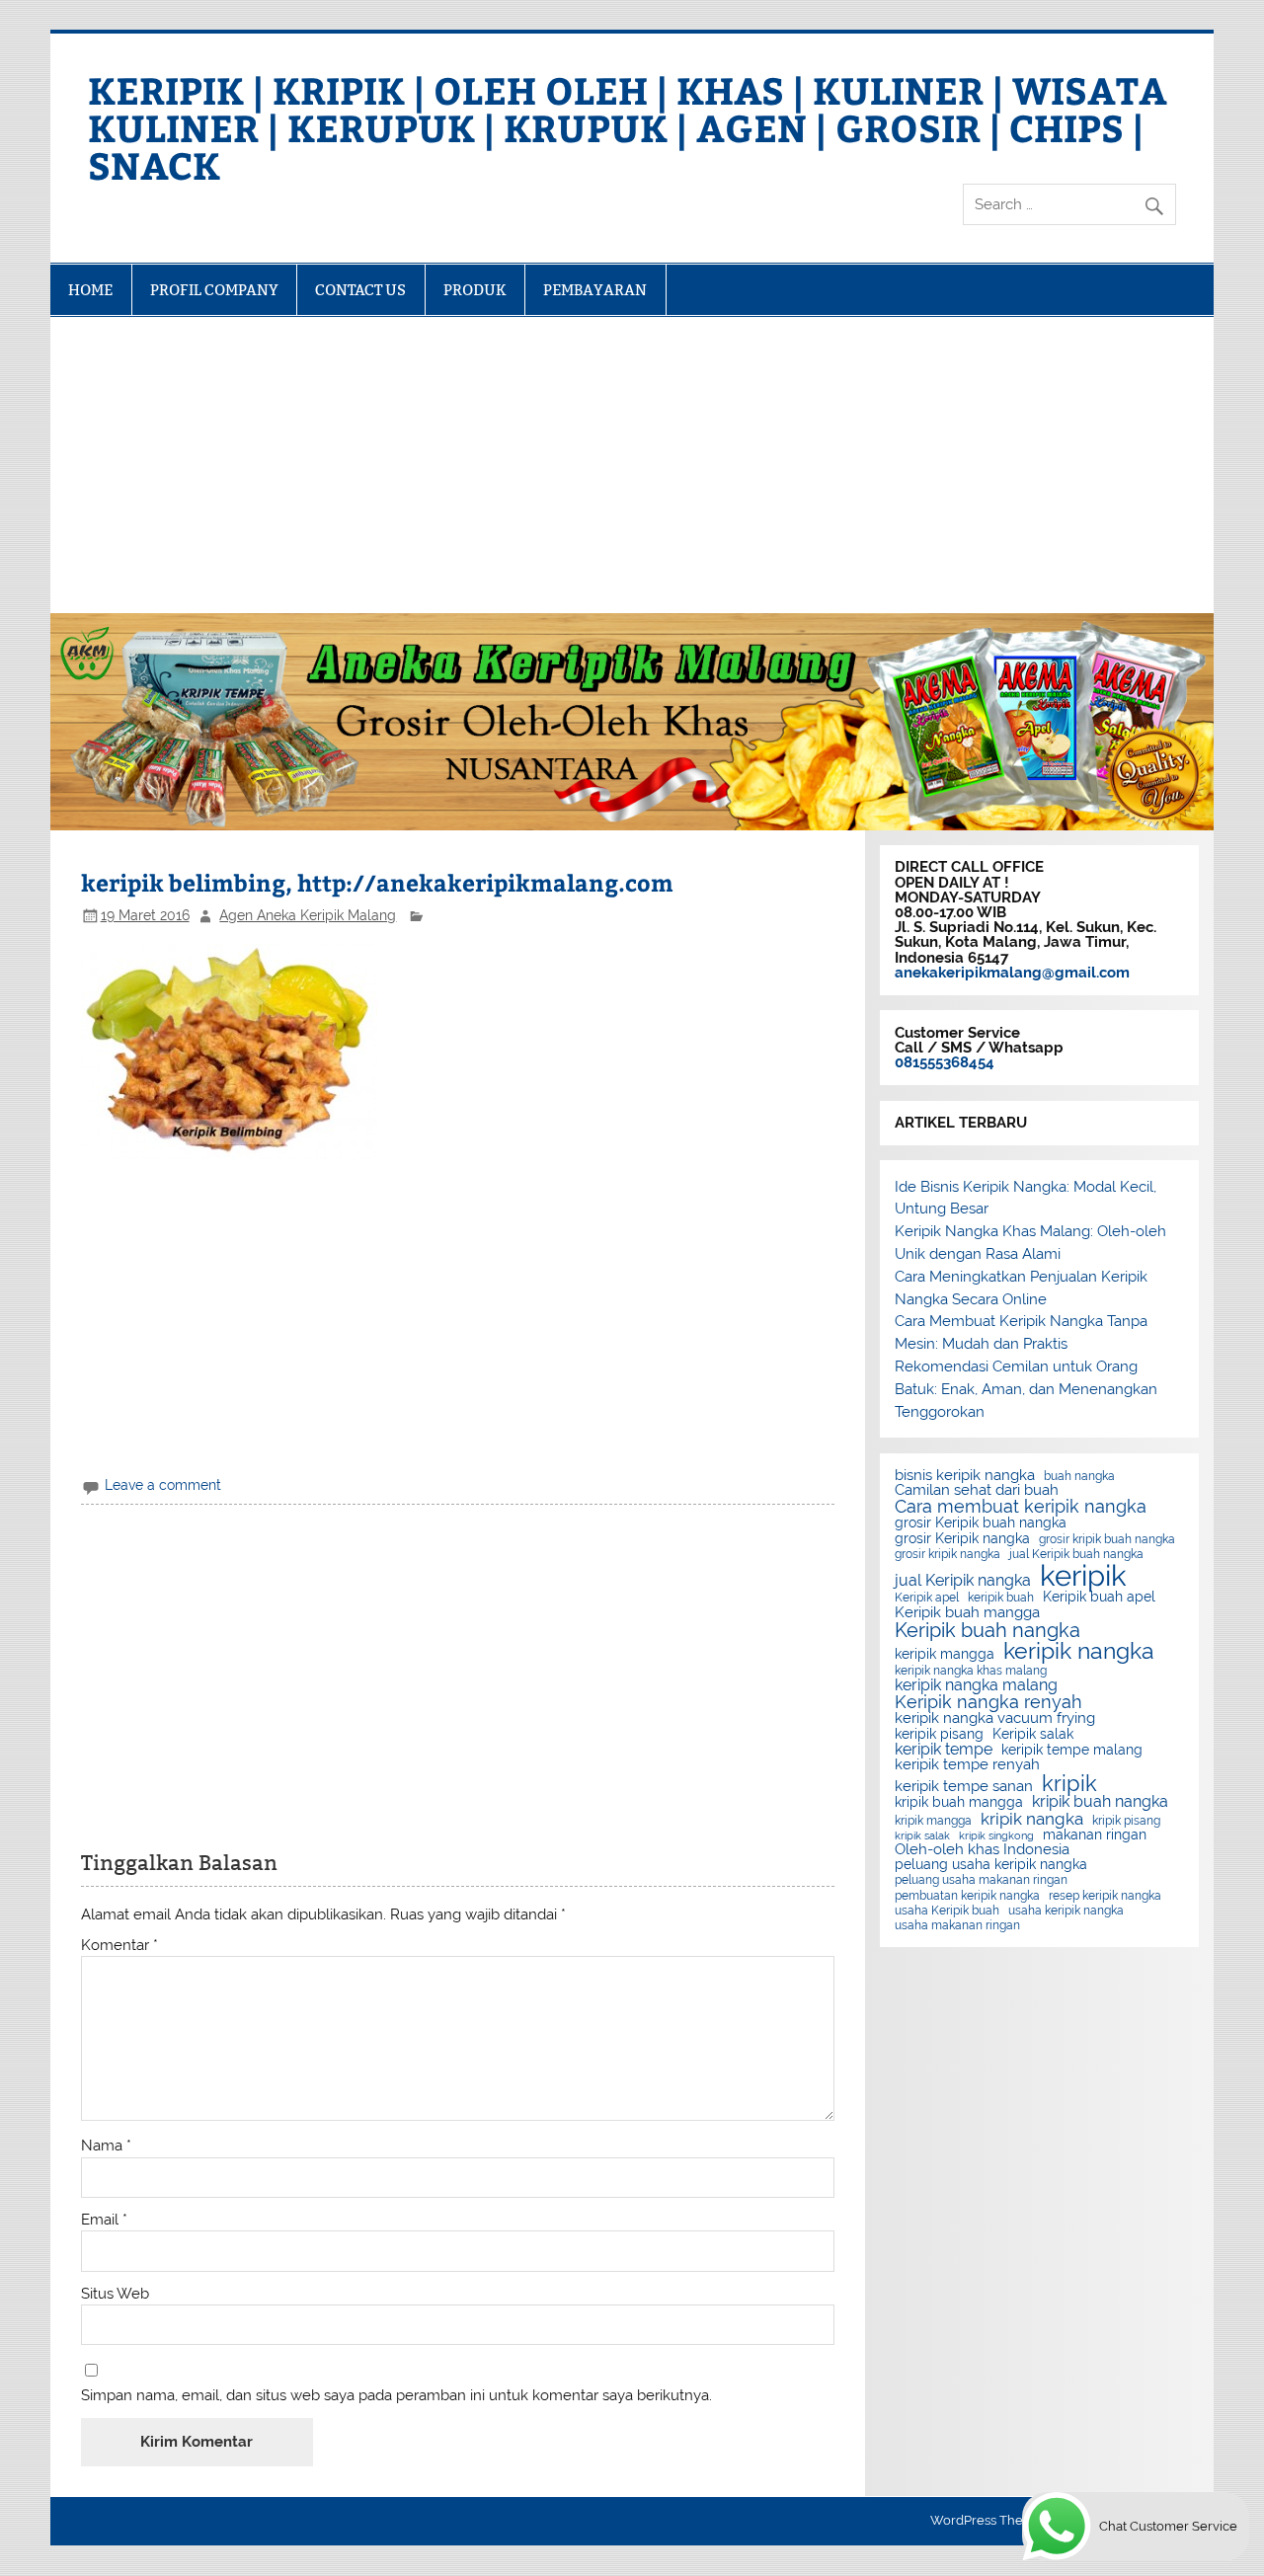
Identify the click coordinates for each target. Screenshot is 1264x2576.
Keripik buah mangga (967, 1613)
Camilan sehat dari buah (977, 1490)
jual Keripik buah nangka (1076, 1554)
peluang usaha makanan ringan (981, 1880)
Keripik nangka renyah (988, 1702)
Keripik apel (927, 1598)
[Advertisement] (632, 465)
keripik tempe (944, 1750)
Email (104, 2220)
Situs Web (115, 2294)
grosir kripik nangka (948, 1554)
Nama (106, 2146)
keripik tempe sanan (964, 1787)
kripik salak (922, 1836)
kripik (1069, 1783)
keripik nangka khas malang (971, 1671)
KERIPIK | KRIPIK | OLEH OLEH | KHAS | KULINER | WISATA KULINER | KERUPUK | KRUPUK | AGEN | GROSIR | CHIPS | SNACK (628, 127)
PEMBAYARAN (595, 290)
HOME (90, 290)
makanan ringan (1095, 1835)
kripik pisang (1126, 1821)
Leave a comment (163, 1485)
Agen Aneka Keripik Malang (308, 915)
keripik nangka (1079, 1651)
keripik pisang (939, 1735)
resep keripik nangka (1105, 1896)
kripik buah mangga (959, 1803)
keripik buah (1001, 1598)
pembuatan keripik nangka (967, 1896)
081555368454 (945, 1062)
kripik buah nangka (1100, 1802)
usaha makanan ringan (957, 1925)
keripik (1083, 1575)
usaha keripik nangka (1066, 1911)
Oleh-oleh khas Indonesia (982, 1850)
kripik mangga (933, 1821)
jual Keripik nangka (963, 1581)
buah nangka (1079, 1476)
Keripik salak (1033, 1735)
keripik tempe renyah (967, 1765)
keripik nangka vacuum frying (995, 1718)
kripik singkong (996, 1836)
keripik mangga (945, 1655)
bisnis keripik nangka (965, 1476)
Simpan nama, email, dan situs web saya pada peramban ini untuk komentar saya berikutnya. (396, 2396)
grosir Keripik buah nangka (981, 1523)
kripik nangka (1032, 1819)
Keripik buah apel (1099, 1598)
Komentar (119, 1946)
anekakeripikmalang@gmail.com (1012, 973)
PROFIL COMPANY (214, 290)
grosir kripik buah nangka (1107, 1539)
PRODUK (475, 290)
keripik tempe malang (1072, 1751)
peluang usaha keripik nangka (991, 1865)
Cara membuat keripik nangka (1021, 1507)
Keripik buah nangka (987, 1630)
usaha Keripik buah (947, 1911)
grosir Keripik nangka (962, 1539)
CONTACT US (360, 290)
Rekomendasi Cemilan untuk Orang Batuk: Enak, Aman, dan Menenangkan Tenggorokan (1026, 1389)
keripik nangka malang (976, 1685)
